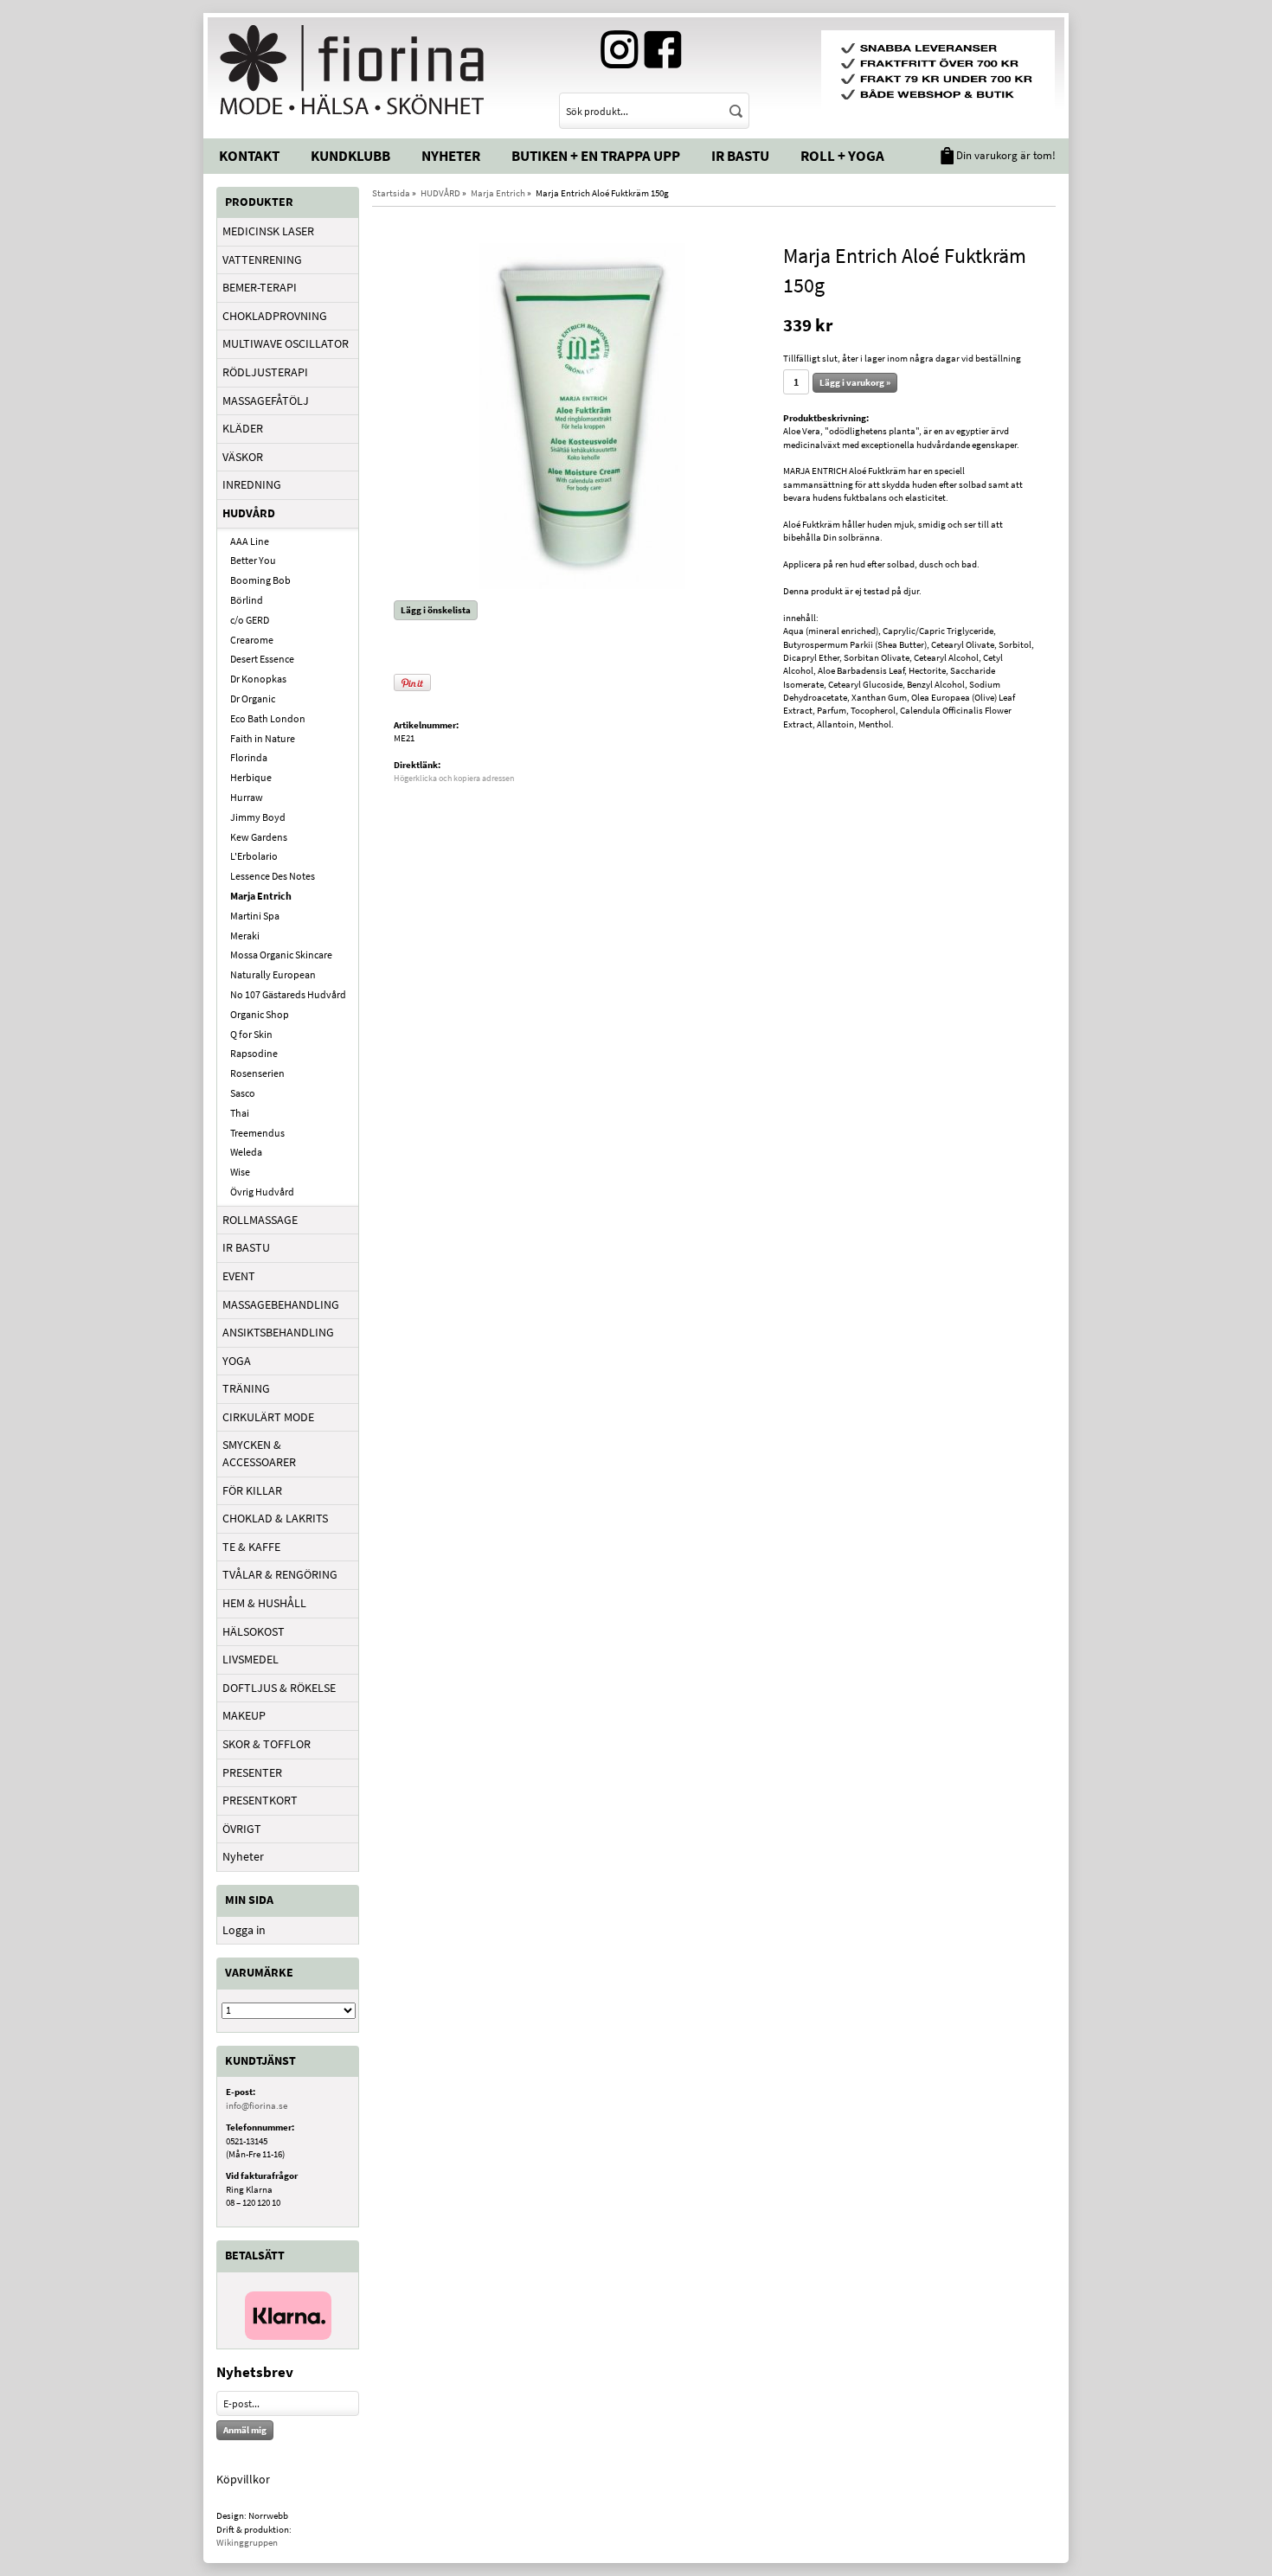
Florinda (249, 757)
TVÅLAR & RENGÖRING (280, 1574)
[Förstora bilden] (582, 414)
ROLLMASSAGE (260, 1220)
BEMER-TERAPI (260, 287)
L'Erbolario (254, 856)
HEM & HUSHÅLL (264, 1603)
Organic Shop (260, 1014)
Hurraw (247, 797)
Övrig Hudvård (262, 1192)
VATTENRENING (262, 260)
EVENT (239, 1276)
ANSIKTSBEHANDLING (278, 1332)
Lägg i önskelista (436, 610)
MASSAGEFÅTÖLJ (266, 400)
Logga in (244, 1930)
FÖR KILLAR (252, 1490)
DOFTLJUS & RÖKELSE (279, 1688)
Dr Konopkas (258, 679)
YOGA (237, 1361)
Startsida (391, 193)
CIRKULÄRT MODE (268, 1417)
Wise (240, 1172)
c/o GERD (250, 620)
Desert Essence (262, 659)
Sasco (243, 1093)
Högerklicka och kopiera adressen (454, 778)
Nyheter (451, 156)
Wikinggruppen (247, 2542)
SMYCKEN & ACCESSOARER (259, 1453)
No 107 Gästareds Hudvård (288, 994)
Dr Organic (253, 698)
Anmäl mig (245, 2430)
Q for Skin (251, 1034)
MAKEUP (244, 1715)
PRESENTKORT (260, 1800)
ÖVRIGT (242, 1829)
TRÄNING (246, 1388)
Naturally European (273, 974)
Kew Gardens (259, 837)
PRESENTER (252, 1772)
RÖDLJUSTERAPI (265, 372)
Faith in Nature (263, 738)
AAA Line (250, 541)
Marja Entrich (261, 896)
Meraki (245, 936)
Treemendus (257, 1133)
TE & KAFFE (251, 1547)
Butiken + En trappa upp (596, 156)
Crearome (252, 640)
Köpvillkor (243, 2479)
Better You (253, 560)
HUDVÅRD (249, 513)
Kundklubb (350, 156)
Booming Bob (260, 580)
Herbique (251, 777)
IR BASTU (246, 1247)
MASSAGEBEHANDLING (281, 1304)
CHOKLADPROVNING (275, 316)
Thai (240, 1113)
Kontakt (249, 156)
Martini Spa (255, 916)
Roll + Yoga (842, 156)
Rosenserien (257, 1073)
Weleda (246, 1152)
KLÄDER (243, 428)
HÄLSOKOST (254, 1631)
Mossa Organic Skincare (281, 955)
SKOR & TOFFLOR (267, 1744)
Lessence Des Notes (273, 876)
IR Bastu (740, 156)
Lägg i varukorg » (855, 382)
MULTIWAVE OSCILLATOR (286, 343)
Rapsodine (254, 1053)
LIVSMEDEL (251, 1659)
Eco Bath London (268, 718)
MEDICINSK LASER (268, 231)
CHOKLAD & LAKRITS (275, 1518)
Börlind (247, 600)
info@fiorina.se (257, 2105)
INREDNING (252, 484)
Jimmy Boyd (258, 817)
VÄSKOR (243, 457)
